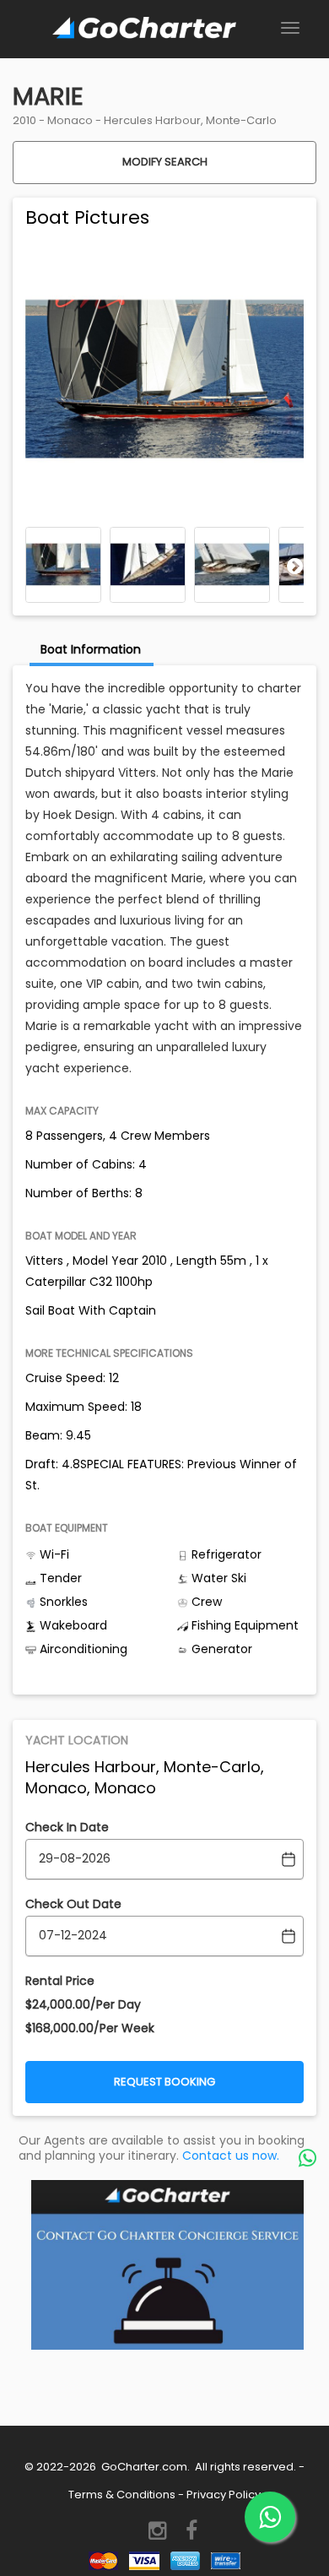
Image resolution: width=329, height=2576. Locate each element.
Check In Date (67, 1827)
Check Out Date (73, 1904)
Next (295, 566)
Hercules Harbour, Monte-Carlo (190, 120)
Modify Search (165, 162)
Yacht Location (77, 1740)
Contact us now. (231, 2156)
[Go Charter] (144, 29)
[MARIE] (63, 565)
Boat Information (91, 649)
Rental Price (60, 1981)
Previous (34, 566)
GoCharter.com (143, 2467)
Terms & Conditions (122, 2495)
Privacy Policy (224, 2495)
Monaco (70, 120)
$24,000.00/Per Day (83, 2004)
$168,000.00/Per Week (90, 2028)
